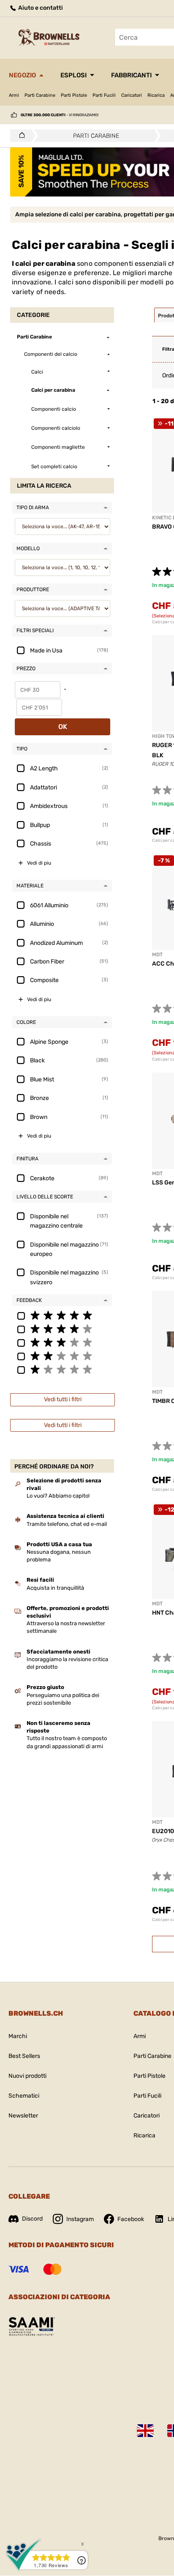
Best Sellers (24, 2056)
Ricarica (156, 95)
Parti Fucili (104, 95)
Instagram (80, 2219)
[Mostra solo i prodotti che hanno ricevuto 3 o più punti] (62, 1342)
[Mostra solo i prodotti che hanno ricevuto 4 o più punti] (62, 1329)
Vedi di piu (39, 863)
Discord (32, 2219)
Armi (14, 95)
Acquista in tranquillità (55, 1588)
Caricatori (132, 95)
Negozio (22, 75)
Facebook (131, 2219)
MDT (157, 955)
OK (63, 727)
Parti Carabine (40, 95)
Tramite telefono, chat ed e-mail (67, 1524)
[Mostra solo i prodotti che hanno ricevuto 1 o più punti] (62, 1369)
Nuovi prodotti (27, 2076)
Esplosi (73, 75)
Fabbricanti (131, 75)
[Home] (20, 136)
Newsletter (23, 2116)
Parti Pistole (74, 95)
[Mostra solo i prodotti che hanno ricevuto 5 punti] (62, 1315)
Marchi (18, 2036)
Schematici (24, 2096)
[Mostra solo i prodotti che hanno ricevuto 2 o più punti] (62, 1356)
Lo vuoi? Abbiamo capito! (58, 1496)
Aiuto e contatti (40, 8)
